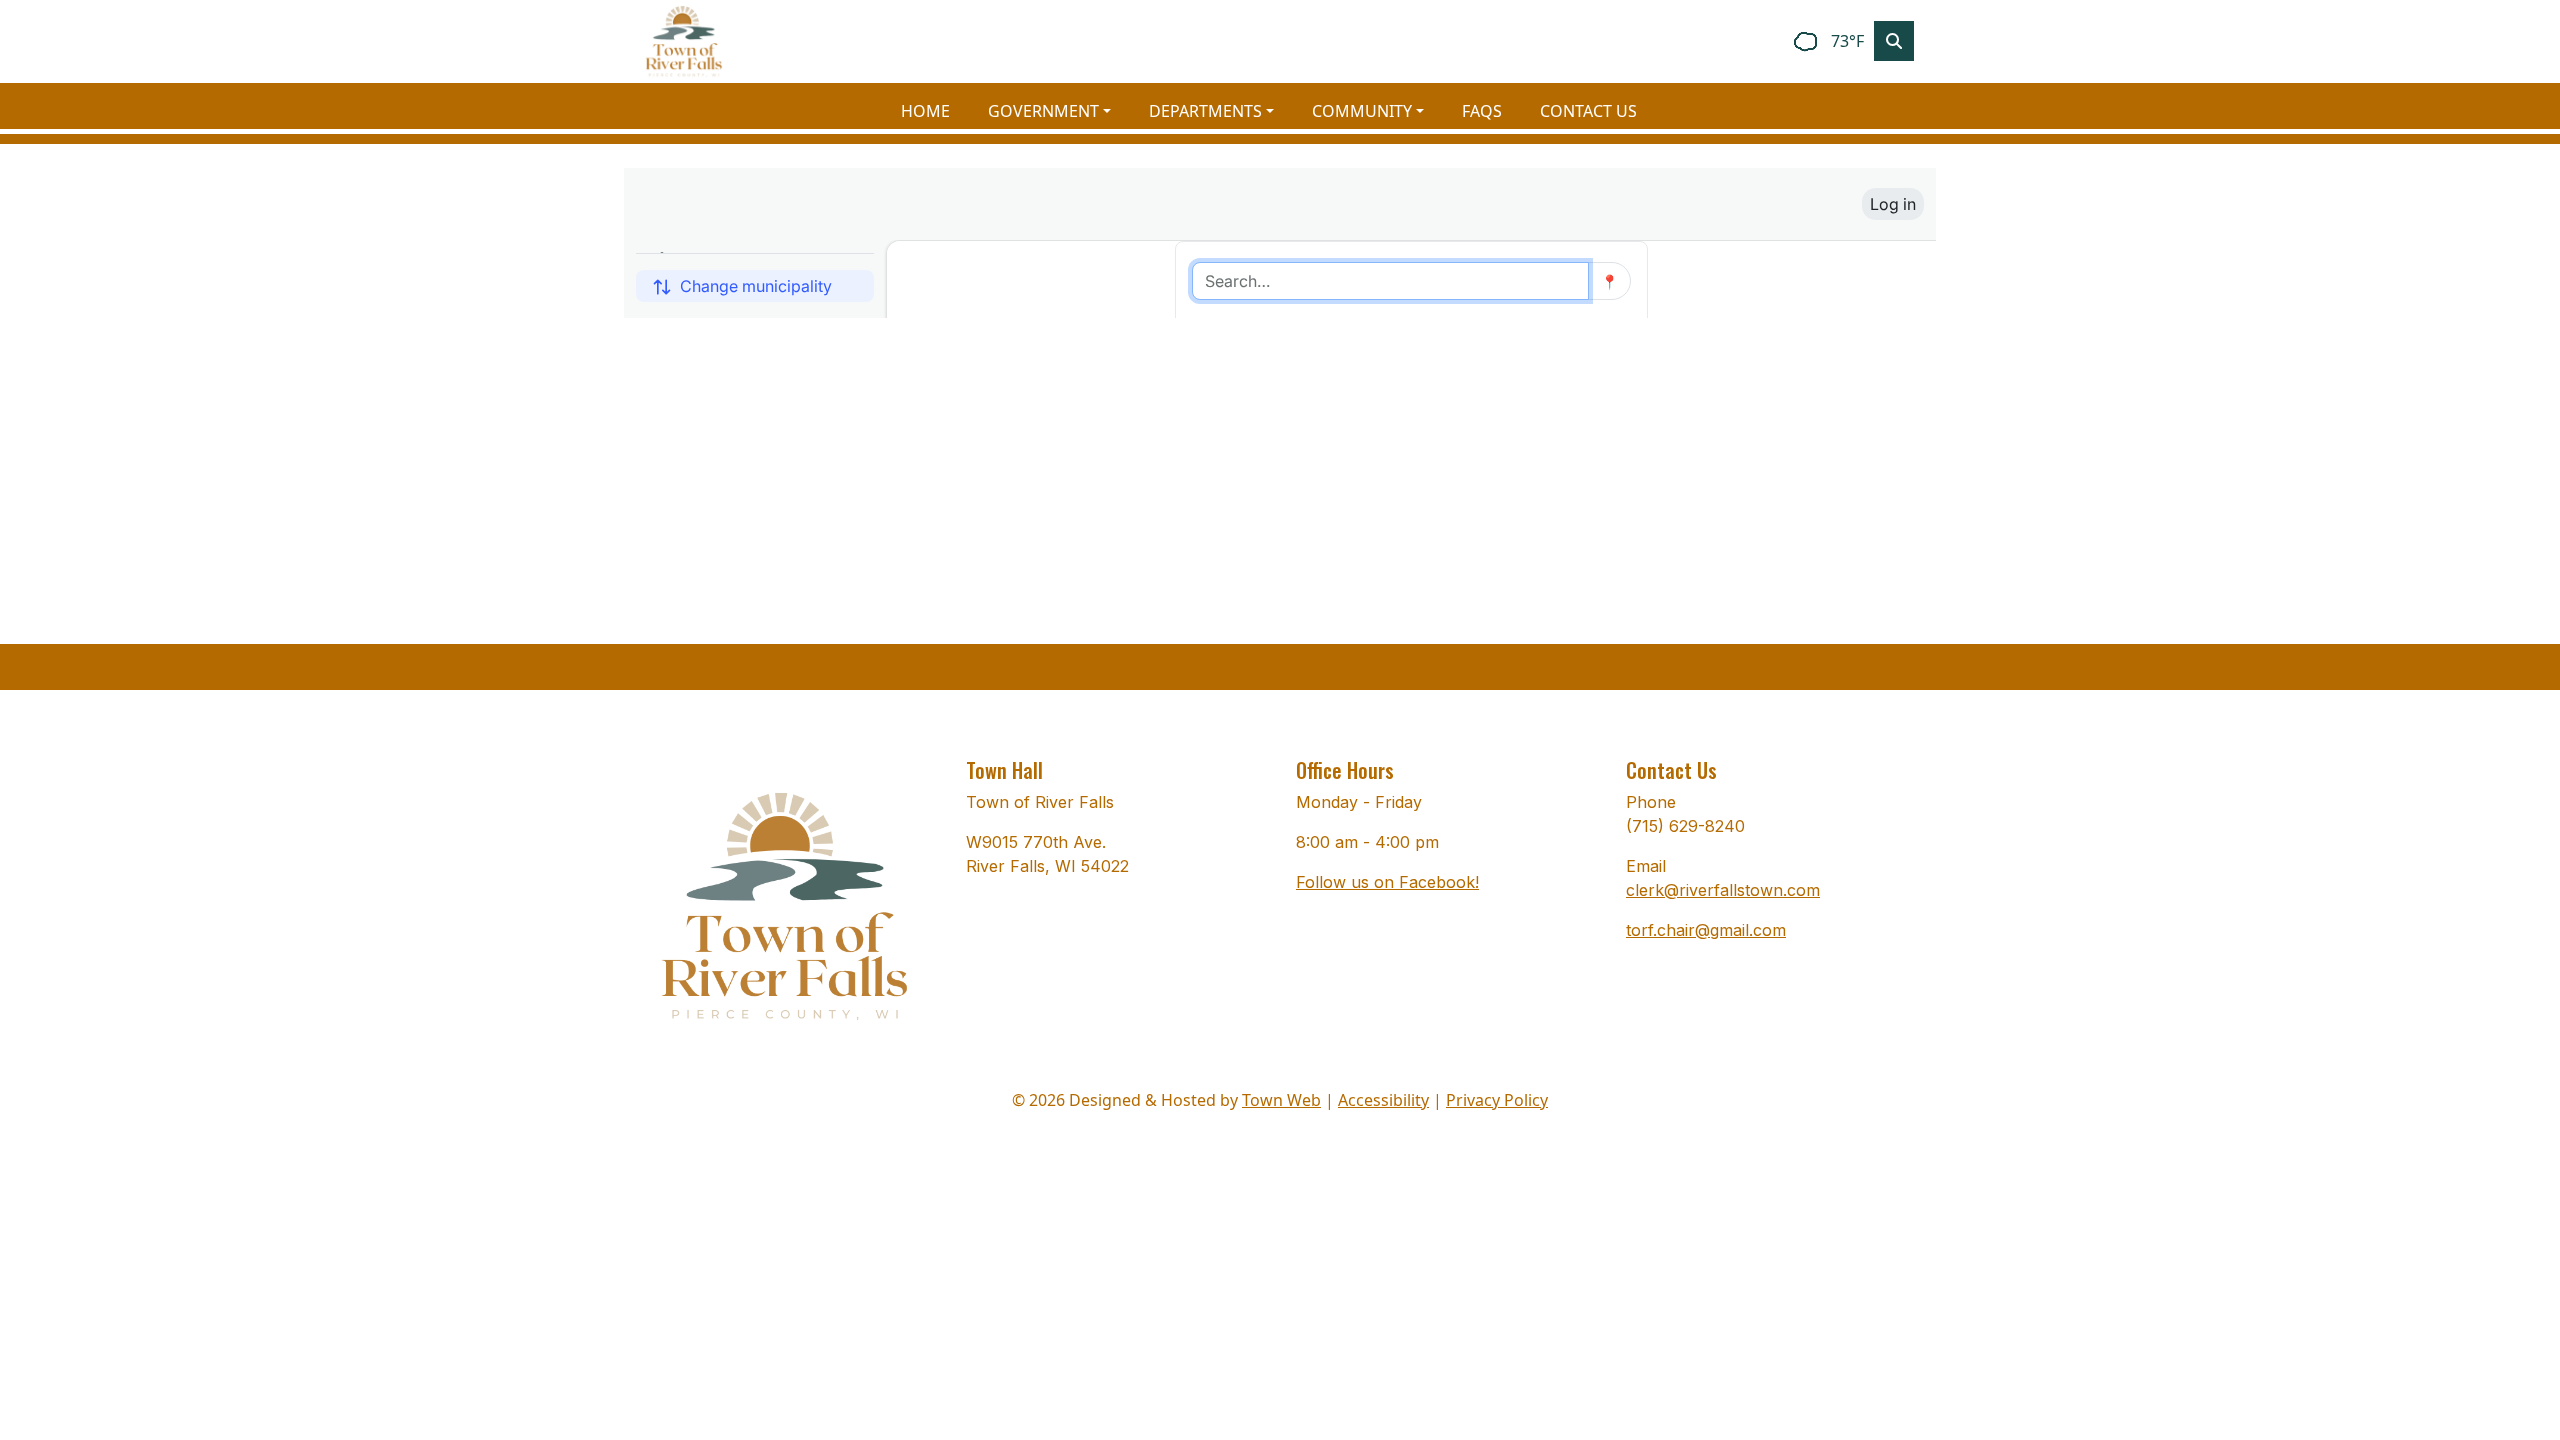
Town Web (1281, 1100)
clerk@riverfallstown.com (1723, 890)
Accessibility (1383, 1100)
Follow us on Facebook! (1387, 882)
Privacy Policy (1497, 1100)
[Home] (684, 41)
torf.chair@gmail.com (1706, 930)
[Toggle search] (1894, 41)
